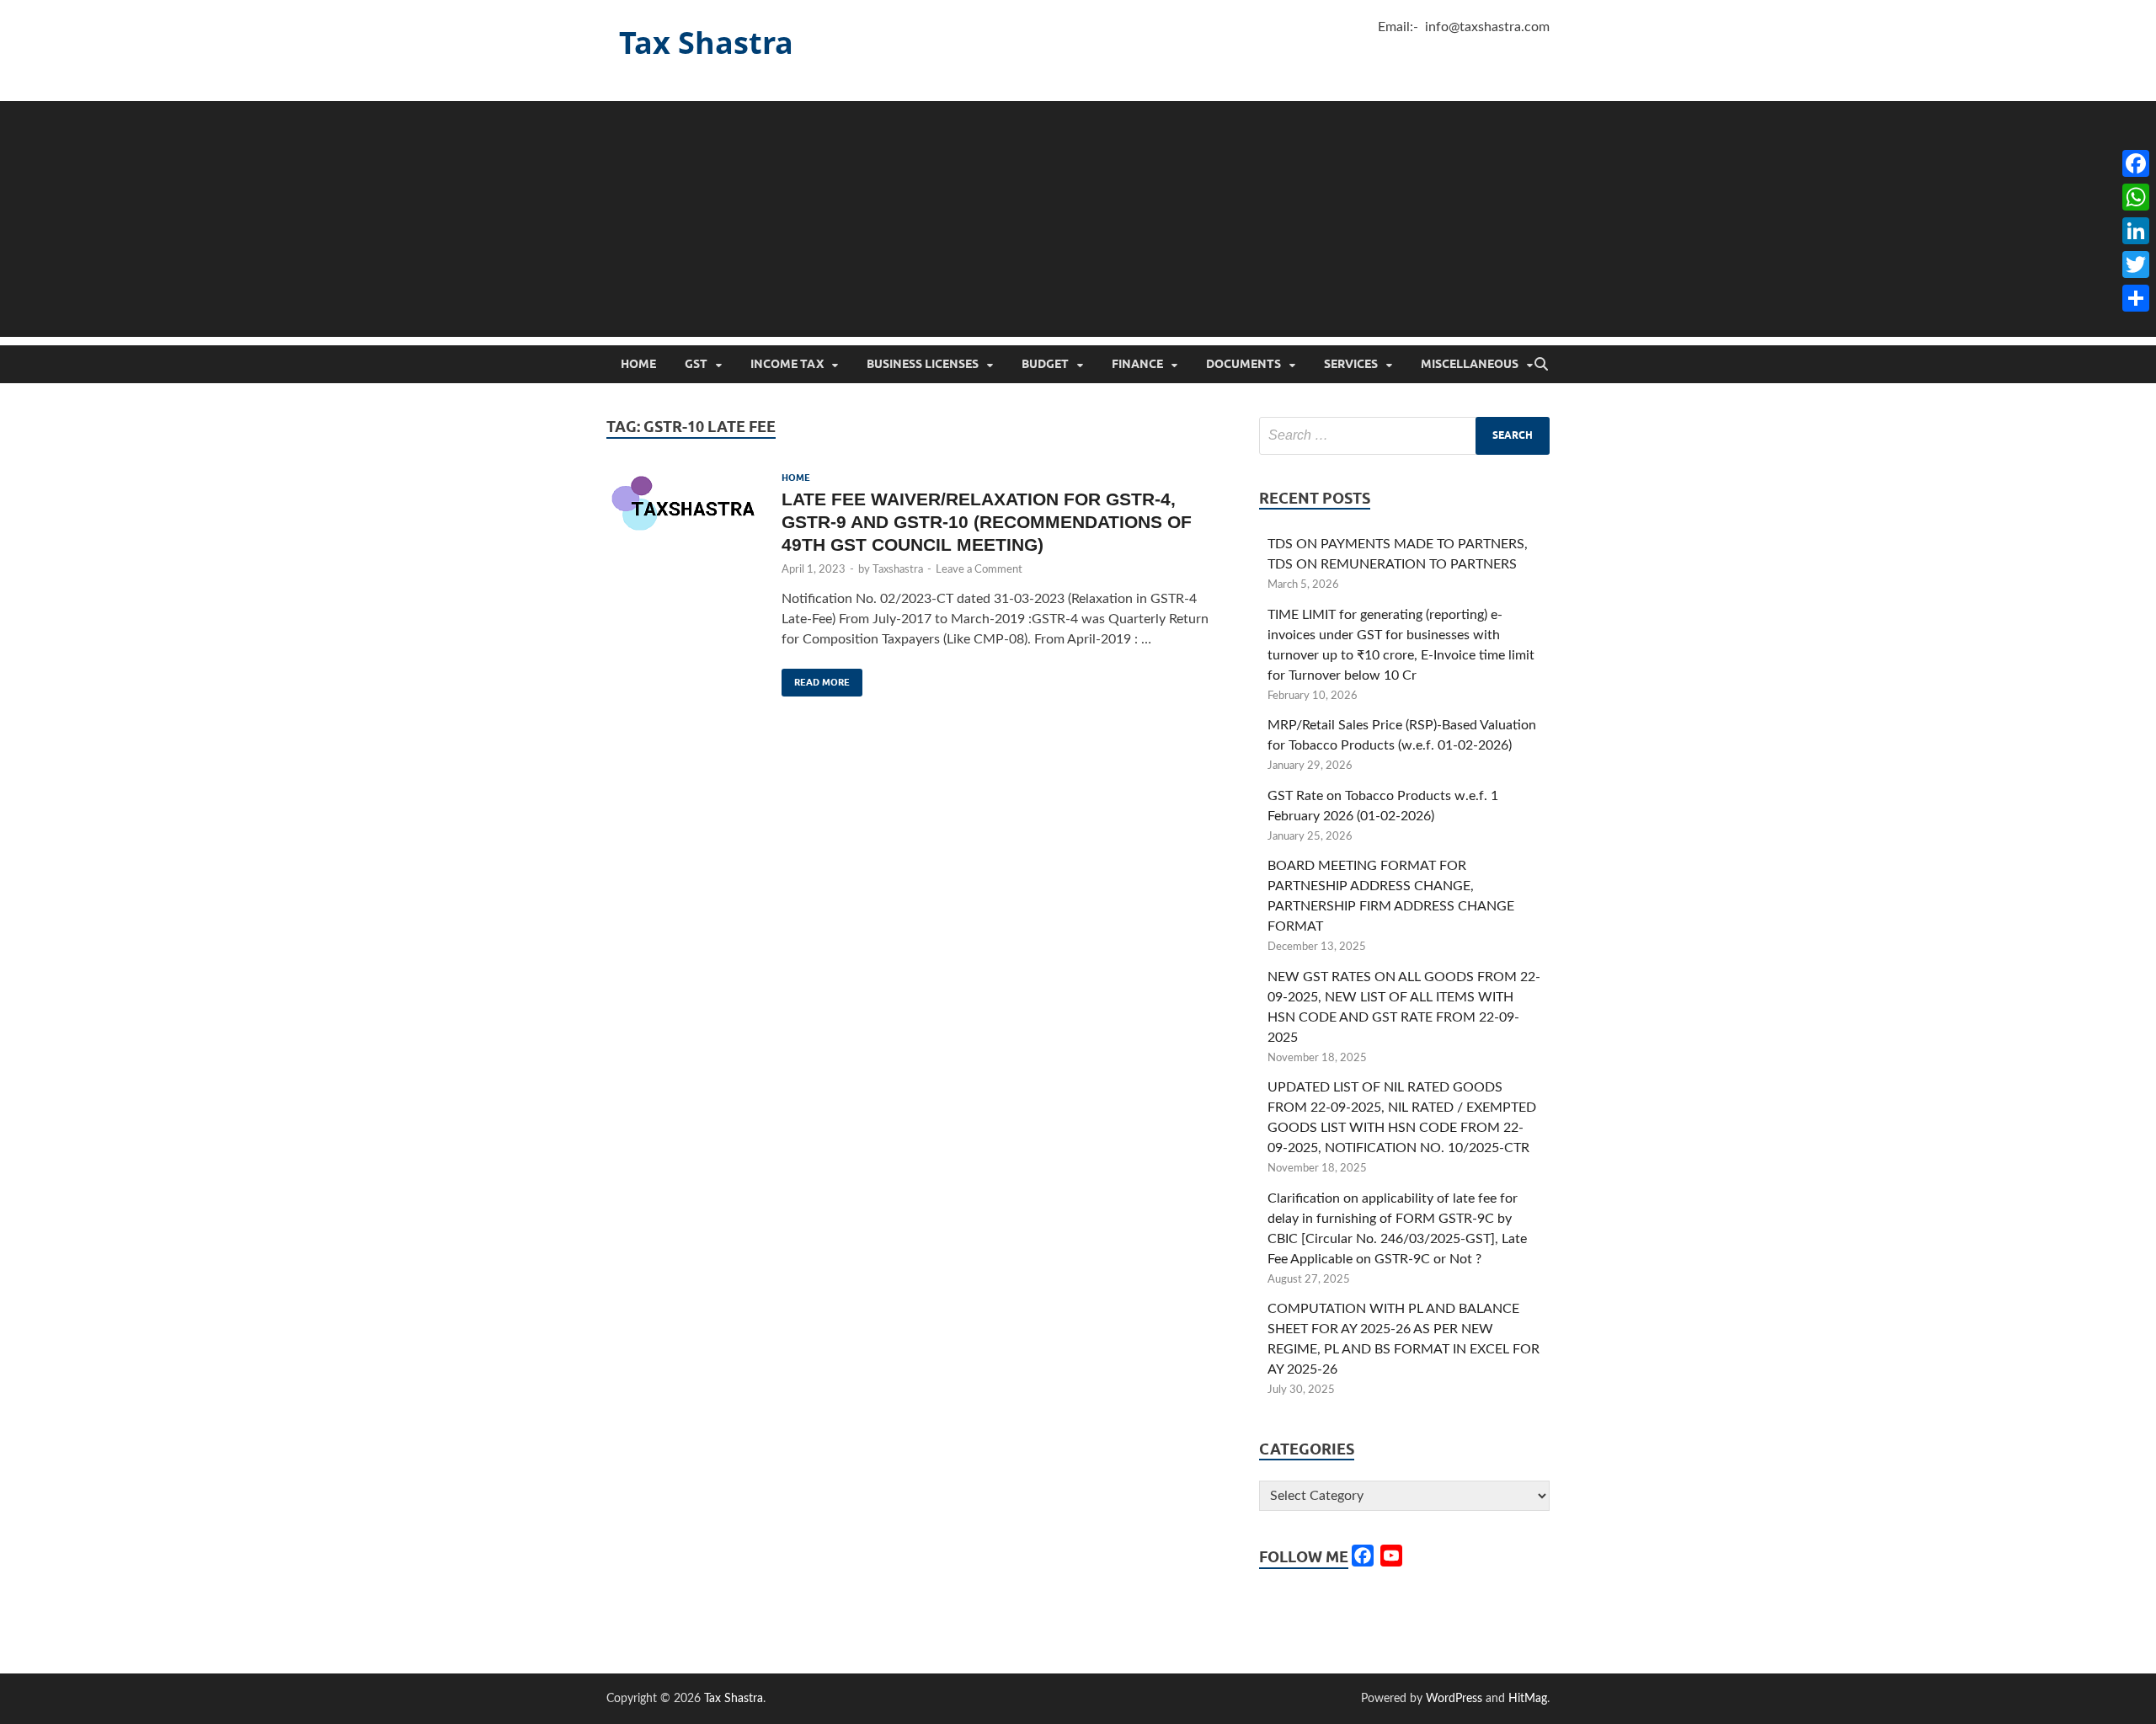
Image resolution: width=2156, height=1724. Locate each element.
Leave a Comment (979, 570)
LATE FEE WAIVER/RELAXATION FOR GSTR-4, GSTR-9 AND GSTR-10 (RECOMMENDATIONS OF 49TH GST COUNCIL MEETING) (987, 522)
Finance (1137, 364)
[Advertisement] (1078, 219)
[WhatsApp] (2136, 197)
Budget (1045, 364)
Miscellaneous (1470, 364)
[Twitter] (2136, 264)
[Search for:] (1404, 436)
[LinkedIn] (2136, 231)
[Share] (2136, 298)
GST (696, 364)
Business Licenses (923, 364)
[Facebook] (2136, 163)
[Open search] (1541, 365)
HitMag (1528, 1699)
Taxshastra (898, 570)
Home (638, 364)
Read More (816, 678)
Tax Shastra (706, 43)
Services (1351, 364)
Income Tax (787, 364)
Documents (1243, 364)
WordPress (1454, 1699)
